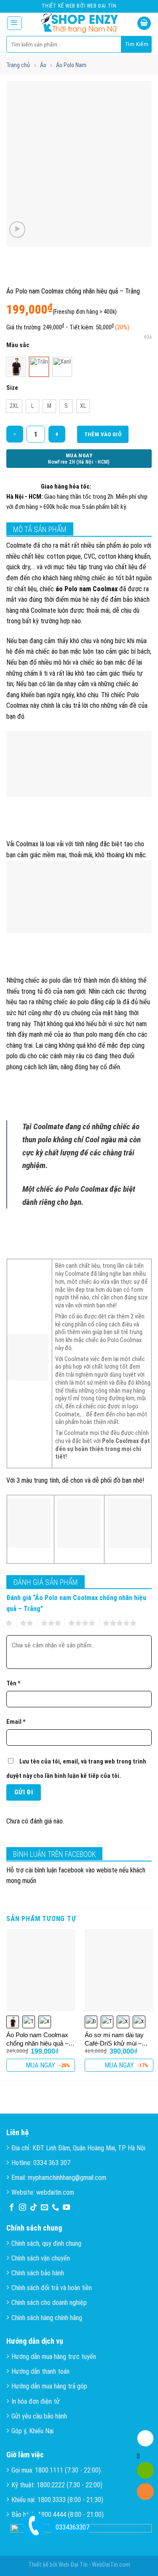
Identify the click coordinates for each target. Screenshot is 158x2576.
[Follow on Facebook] (12, 2208)
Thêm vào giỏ (103, 434)
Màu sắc (18, 345)
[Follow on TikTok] (33, 2208)
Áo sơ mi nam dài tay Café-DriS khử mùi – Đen (114, 2039)
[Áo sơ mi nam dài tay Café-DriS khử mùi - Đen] (119, 1970)
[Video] (17, 230)
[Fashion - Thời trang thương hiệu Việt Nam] (80, 23)
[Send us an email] (44, 2208)
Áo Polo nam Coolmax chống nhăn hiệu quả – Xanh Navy (37, 2039)
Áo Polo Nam (71, 65)
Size (12, 388)
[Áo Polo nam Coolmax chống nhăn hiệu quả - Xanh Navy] (41, 1970)
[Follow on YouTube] (66, 2208)
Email (16, 1722)
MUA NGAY (40, 2065)
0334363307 (72, 2527)
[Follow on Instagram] (23, 2208)
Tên (13, 1683)
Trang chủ (18, 65)
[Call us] (55, 2208)
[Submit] (137, 44)
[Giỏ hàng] (144, 23)
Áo (43, 65)
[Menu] (15, 23)
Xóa (148, 337)
